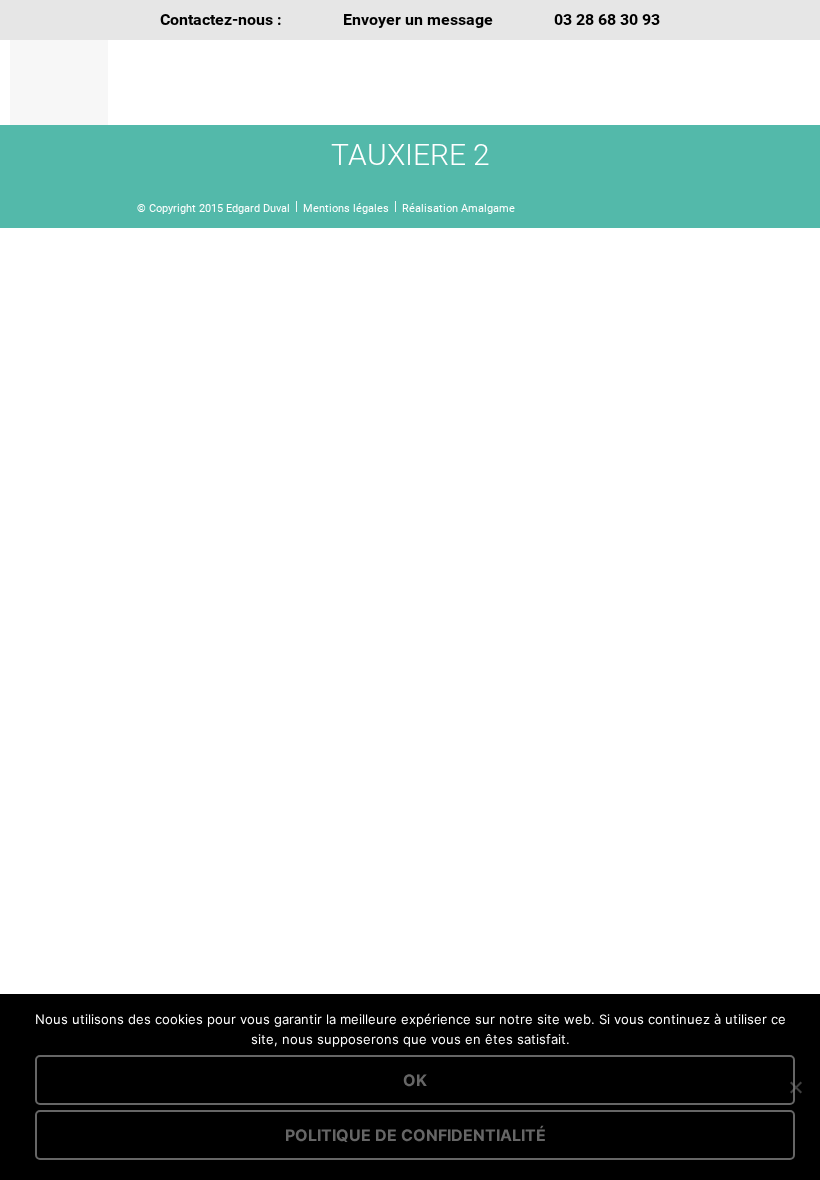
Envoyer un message (418, 19)
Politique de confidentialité (415, 1135)
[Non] (795, 1087)
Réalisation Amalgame (458, 208)
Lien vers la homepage (254, 82)
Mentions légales (346, 208)
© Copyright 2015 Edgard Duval (213, 208)
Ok (415, 1080)
